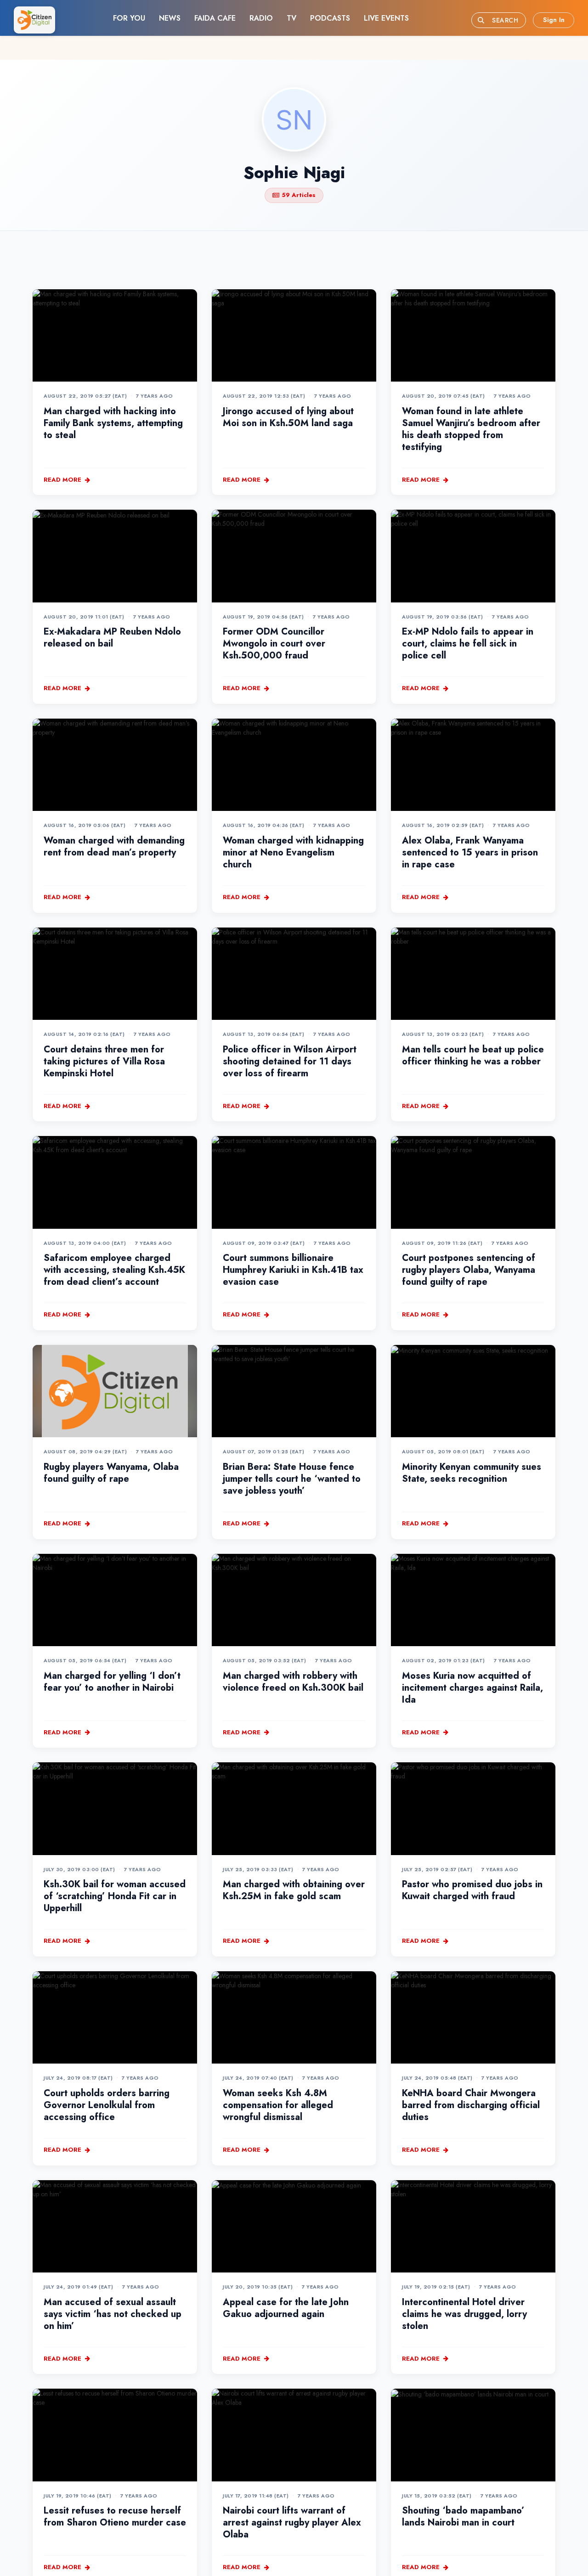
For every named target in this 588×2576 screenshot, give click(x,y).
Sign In (554, 20)
